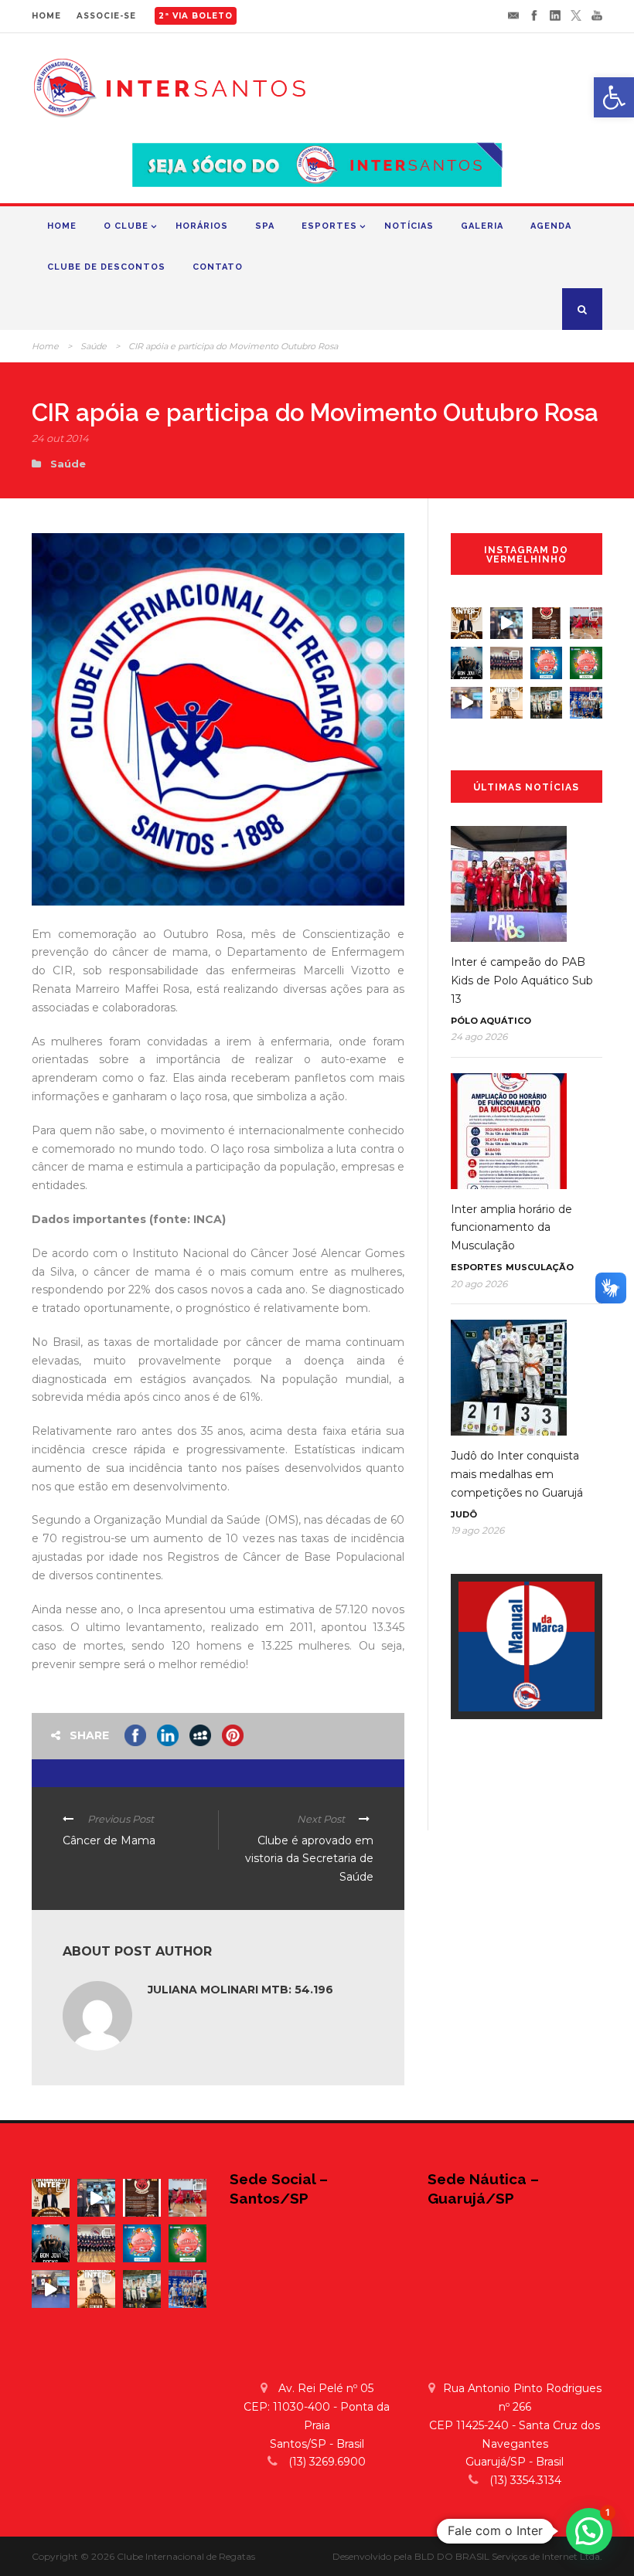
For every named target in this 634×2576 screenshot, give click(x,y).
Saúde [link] (94, 346)
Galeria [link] (482, 226)
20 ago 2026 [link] (479, 1284)
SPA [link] (265, 226)
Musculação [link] (540, 1267)
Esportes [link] (329, 226)
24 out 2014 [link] (60, 438)
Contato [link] (218, 267)
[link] (614, 97)
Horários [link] (202, 226)
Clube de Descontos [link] (106, 267)
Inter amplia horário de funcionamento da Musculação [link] (511, 1228)
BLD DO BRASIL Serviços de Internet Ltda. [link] (508, 2556)
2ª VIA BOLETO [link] (196, 16)
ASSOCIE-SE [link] (106, 16)
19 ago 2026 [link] (477, 1530)
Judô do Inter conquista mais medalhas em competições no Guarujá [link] (517, 1474)
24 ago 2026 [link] (479, 1037)
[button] (589, 2531)
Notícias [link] (409, 226)
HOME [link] (46, 16)
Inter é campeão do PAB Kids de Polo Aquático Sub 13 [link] (522, 980)
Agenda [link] (551, 226)
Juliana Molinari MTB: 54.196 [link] (240, 1990)
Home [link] (62, 226)
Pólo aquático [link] (491, 1021)
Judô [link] (464, 1514)
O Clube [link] (126, 226)
